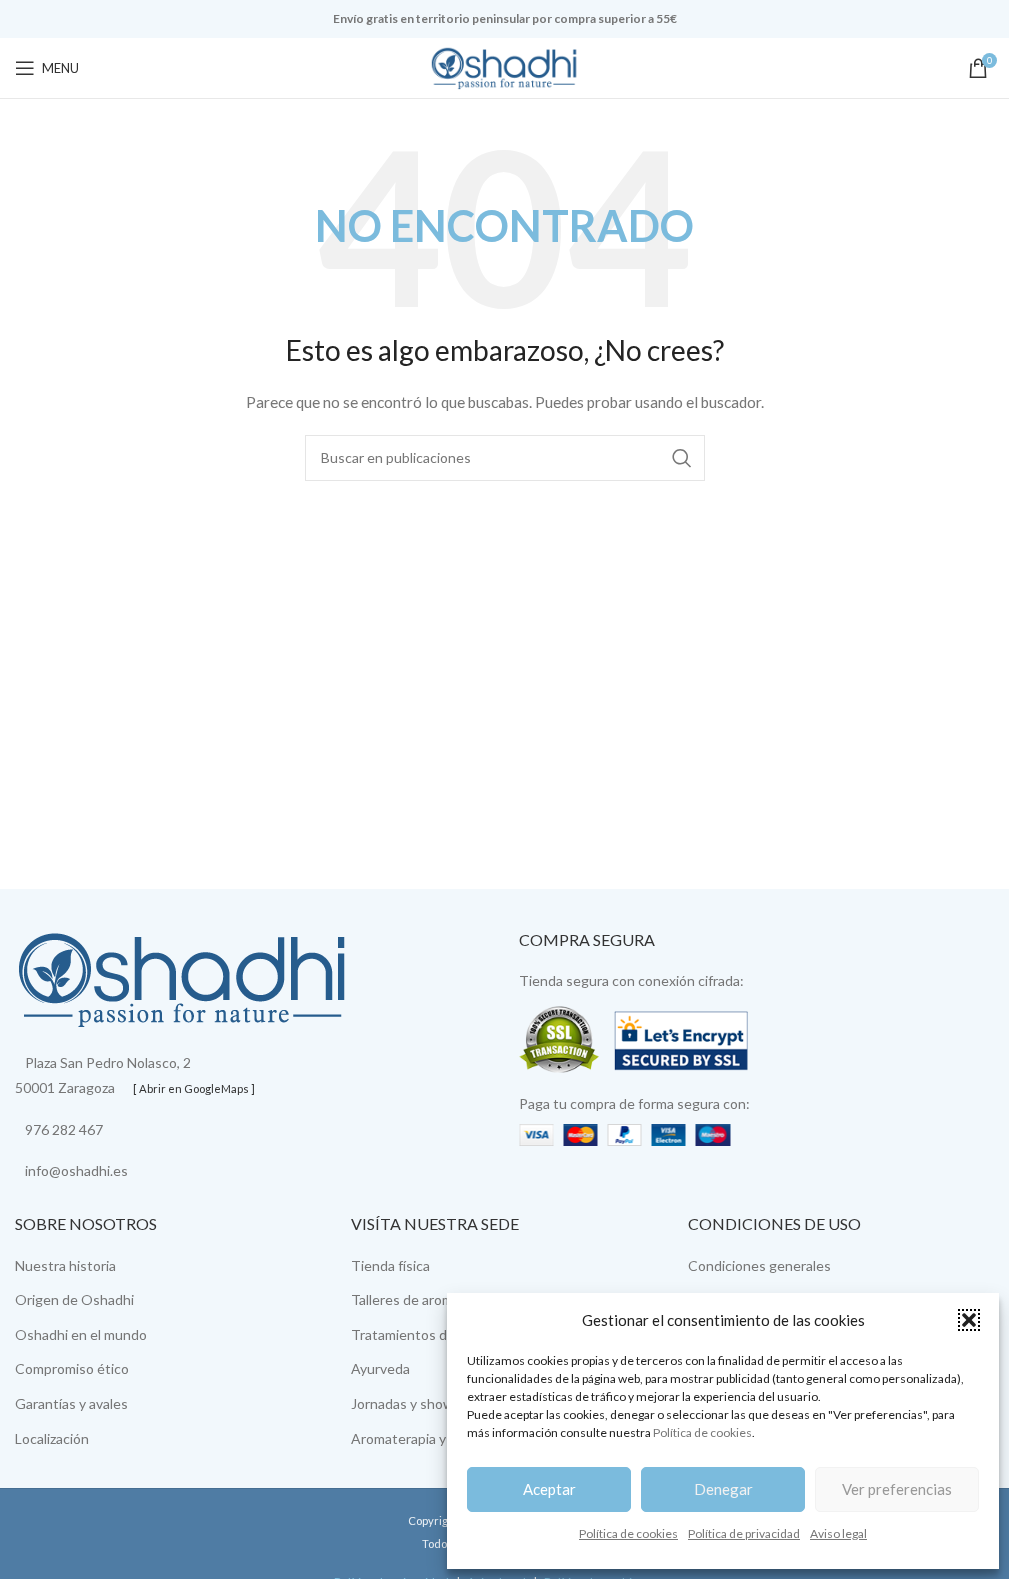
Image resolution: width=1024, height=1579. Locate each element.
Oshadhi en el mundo (81, 1334)
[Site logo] (505, 66)
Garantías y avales (71, 1403)
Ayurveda (380, 1368)
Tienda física (390, 1265)
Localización (52, 1438)
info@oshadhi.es (76, 1170)
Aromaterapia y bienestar (430, 1438)
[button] (969, 1320)
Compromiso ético (72, 1368)
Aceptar (549, 1489)
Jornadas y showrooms (422, 1403)
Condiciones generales (759, 1265)
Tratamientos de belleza (426, 1334)
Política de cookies (702, 1432)
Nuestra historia (65, 1265)
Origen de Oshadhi (74, 1299)
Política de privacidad (744, 1533)
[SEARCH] (682, 458)
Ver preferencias (897, 1489)
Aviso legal (838, 1533)
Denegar (723, 1489)
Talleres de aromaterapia (427, 1299)
